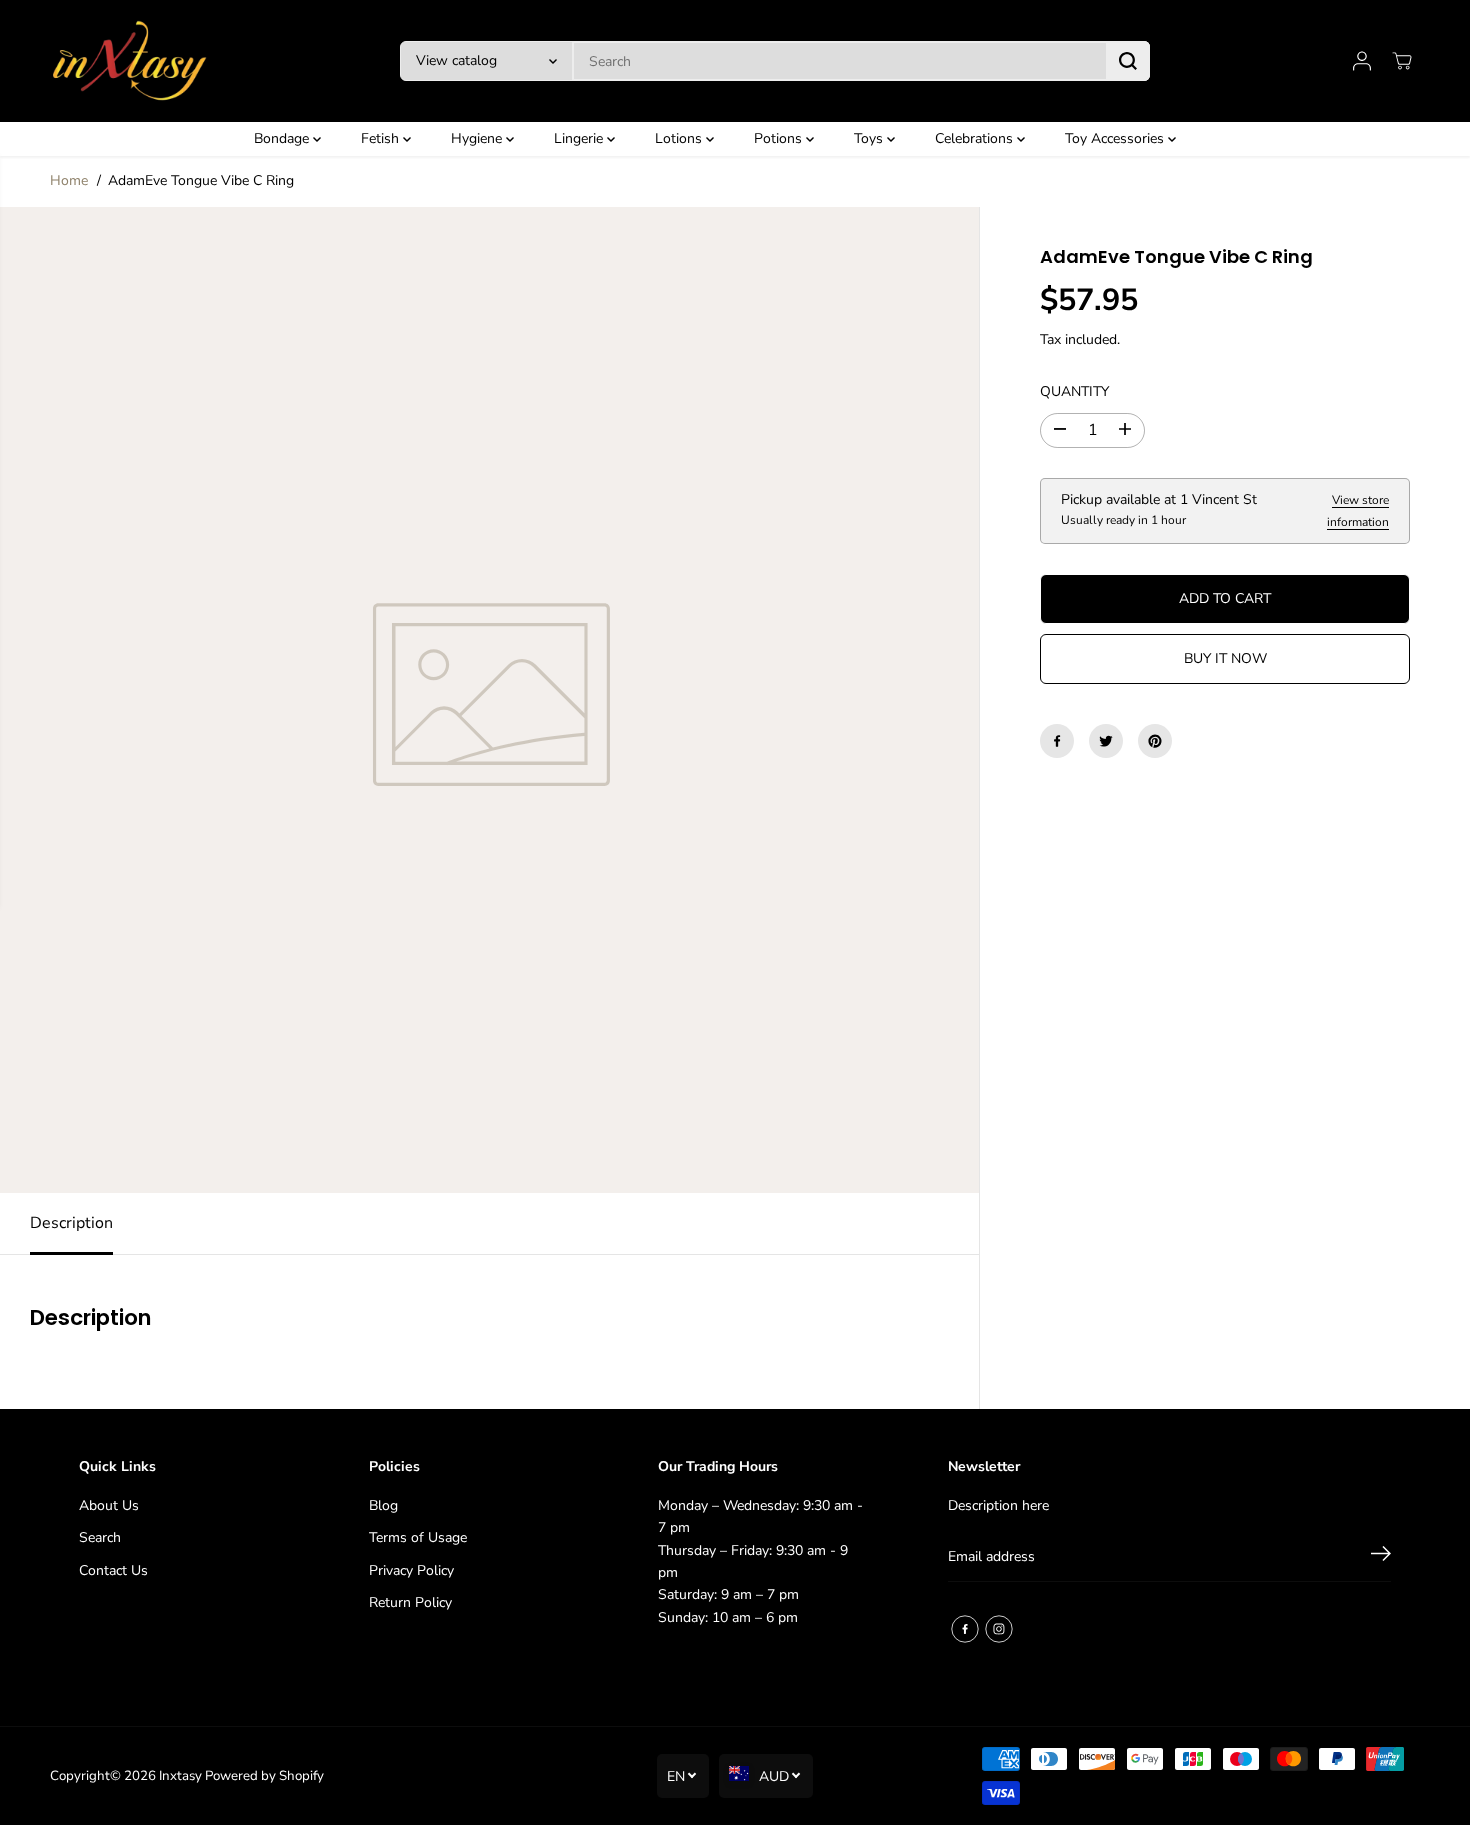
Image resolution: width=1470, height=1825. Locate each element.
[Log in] (1362, 61)
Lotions (680, 138)
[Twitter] (1106, 741)
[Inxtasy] (130, 61)
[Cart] (1402, 61)
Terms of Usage (418, 1537)
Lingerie (580, 138)
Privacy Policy (411, 1570)
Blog (383, 1505)
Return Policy (410, 1602)
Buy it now (1225, 658)
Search (100, 1537)
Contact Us (113, 1570)
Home (69, 180)
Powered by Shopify (264, 1776)
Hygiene (478, 138)
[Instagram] (999, 1629)
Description (71, 1223)
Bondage (283, 138)
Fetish (382, 138)
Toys (870, 138)
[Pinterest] (1155, 741)
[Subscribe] (1381, 1557)
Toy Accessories (1116, 138)
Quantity (1074, 391)
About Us (109, 1505)
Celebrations (976, 138)
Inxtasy (180, 1776)
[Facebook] (1057, 741)
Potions (780, 138)
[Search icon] (1128, 61)
